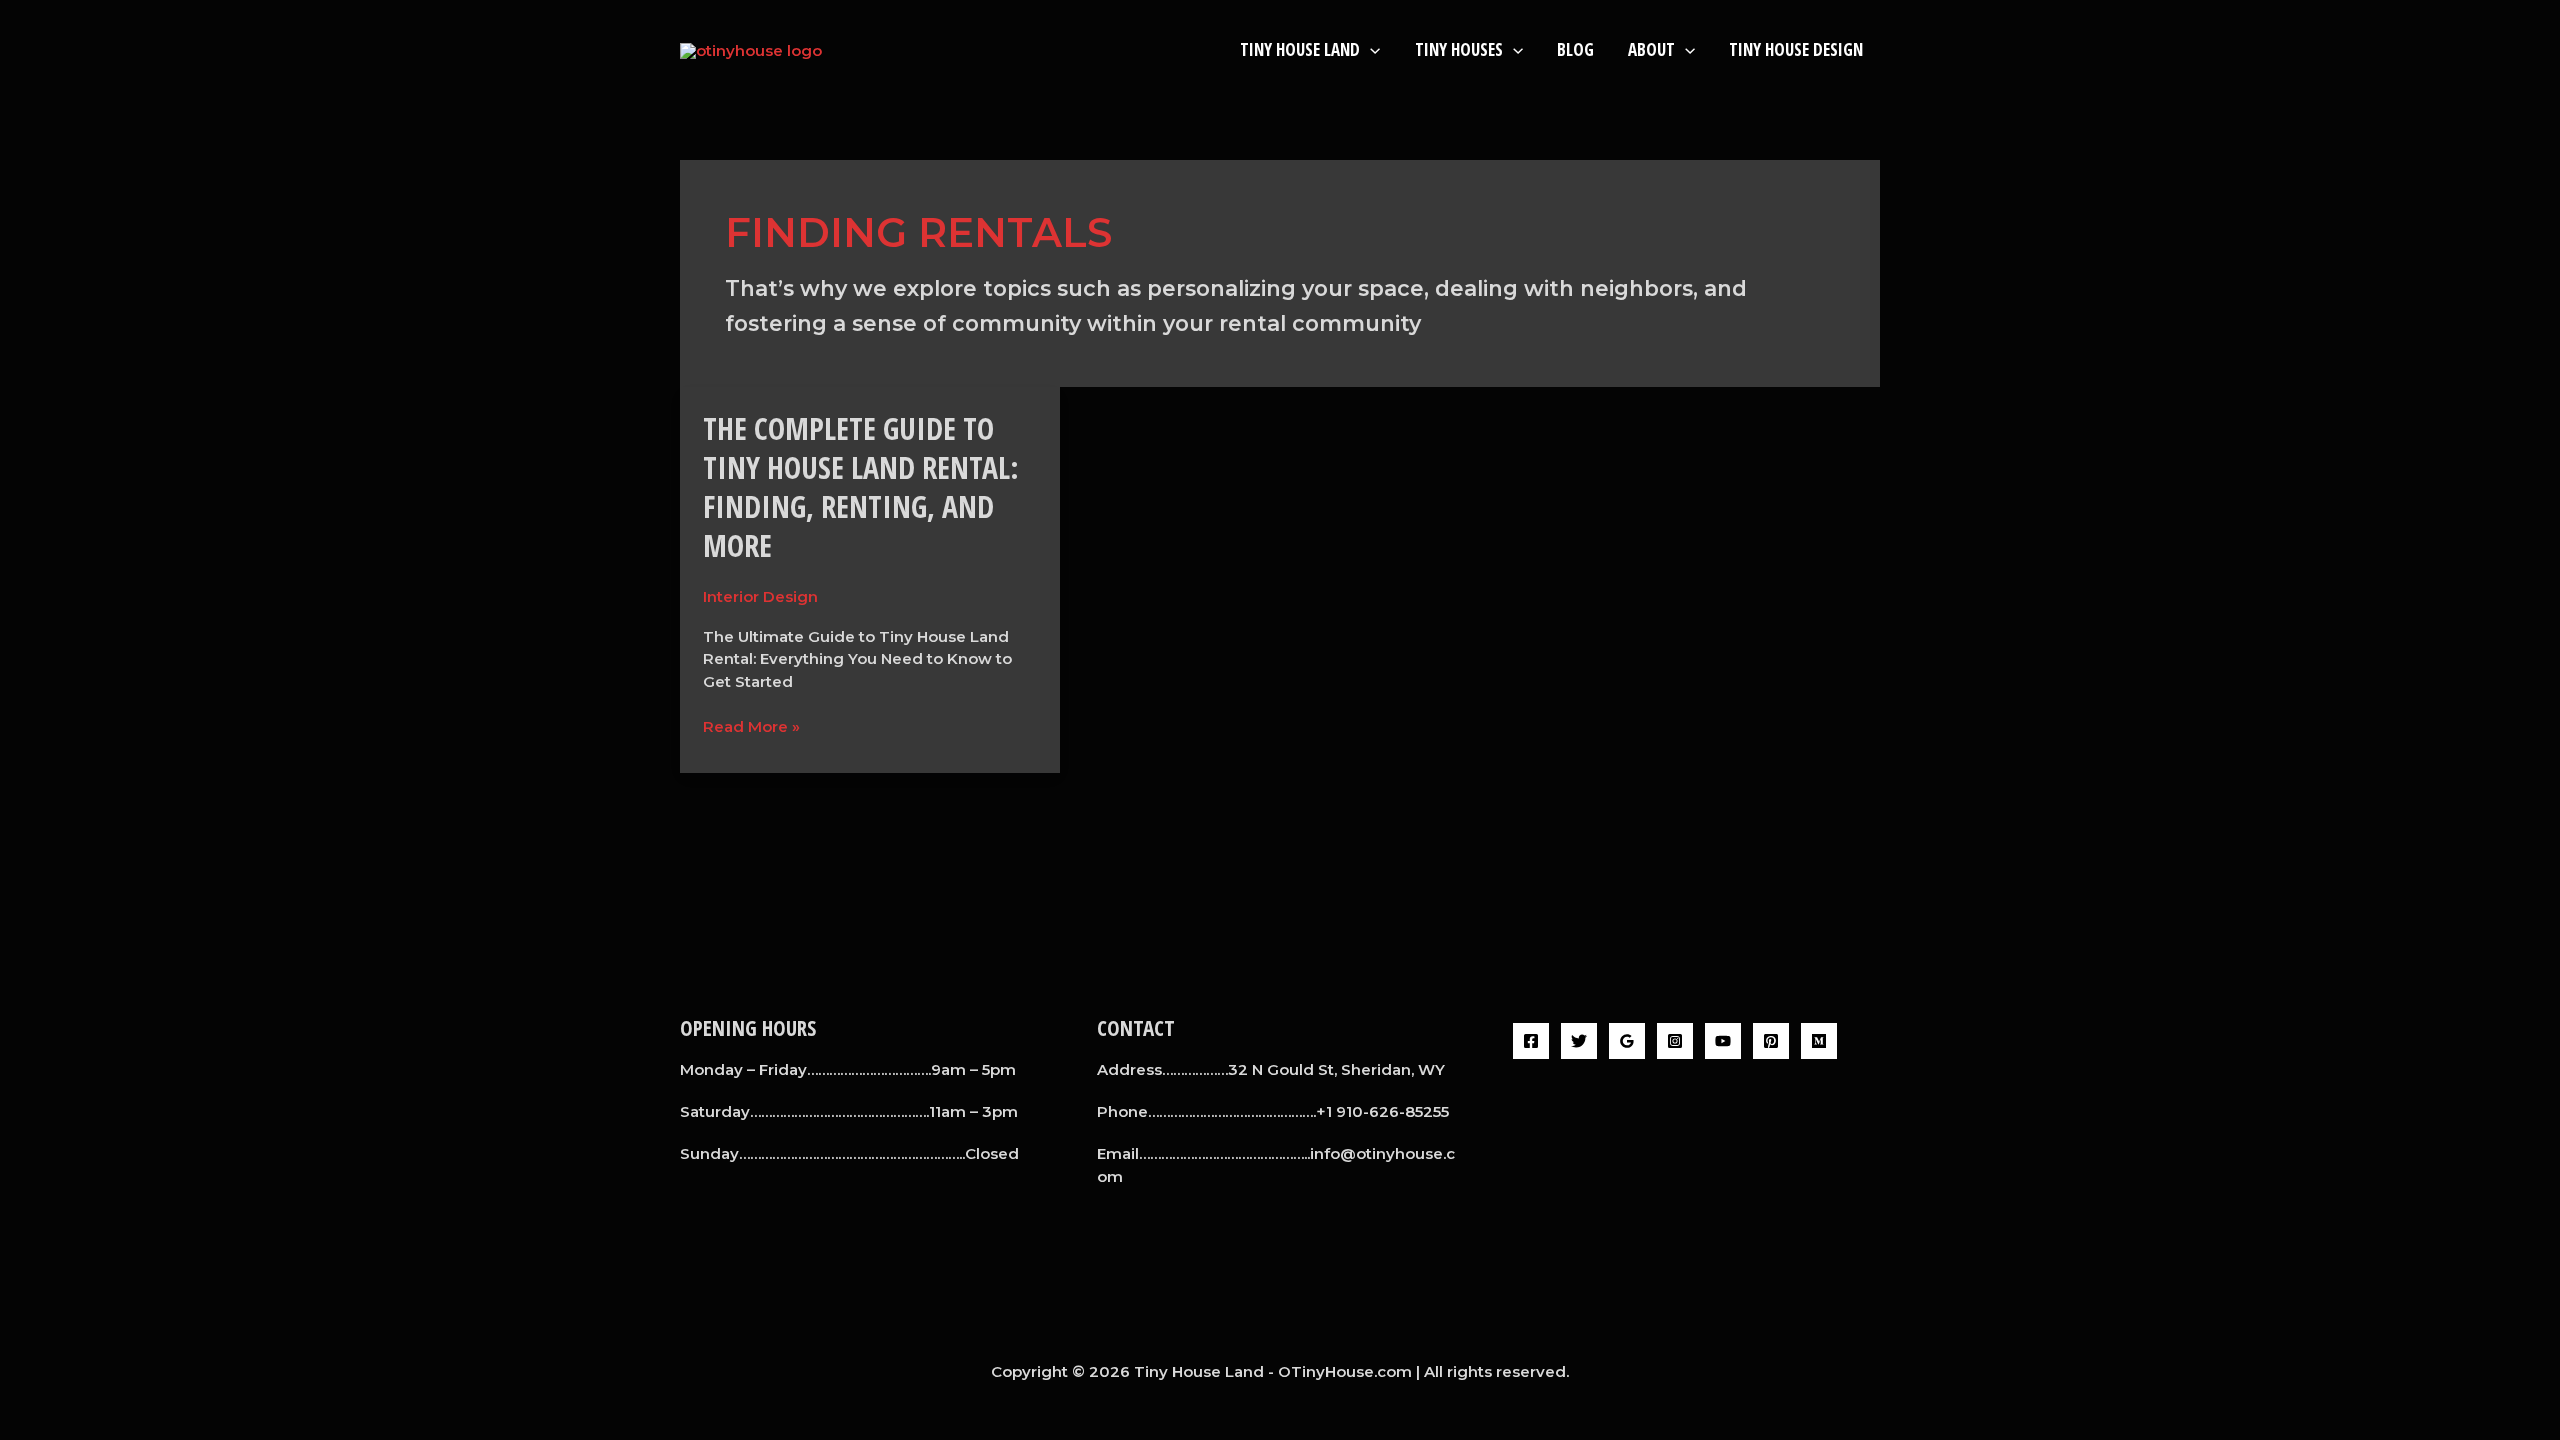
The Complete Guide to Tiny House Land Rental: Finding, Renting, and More (861, 487)
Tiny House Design (1796, 49)
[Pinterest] (1771, 1041)
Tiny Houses (1459, 49)
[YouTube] (1723, 1041)
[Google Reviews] (1627, 1041)
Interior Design (760, 596)
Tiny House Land (1300, 49)
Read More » (751, 726)
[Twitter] (1579, 1041)
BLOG (1575, 49)
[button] (1370, 49)
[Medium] (1819, 1041)
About (1651, 49)
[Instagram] (1675, 1041)
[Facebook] (1531, 1041)
